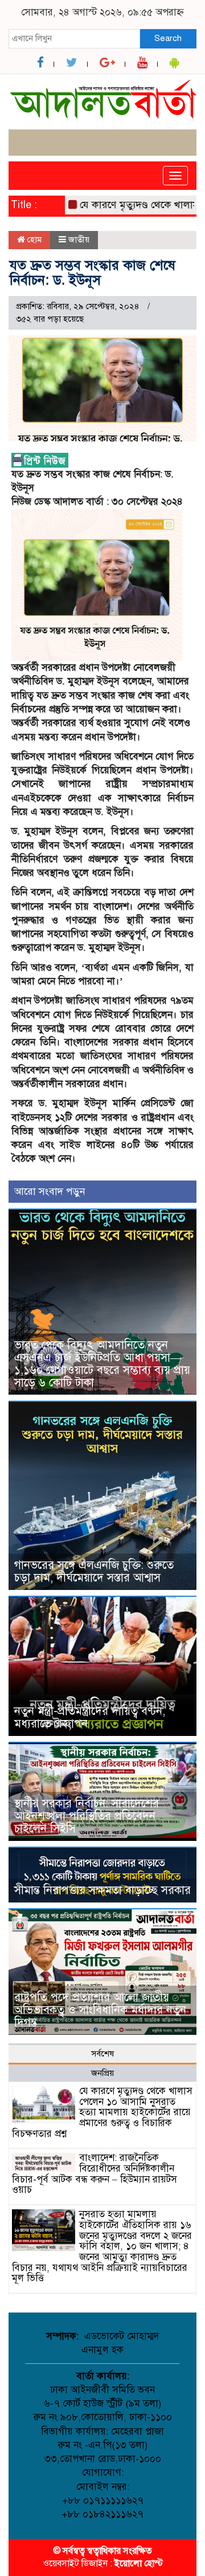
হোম (33, 240)
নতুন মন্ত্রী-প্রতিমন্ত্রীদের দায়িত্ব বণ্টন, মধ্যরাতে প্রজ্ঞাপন (90, 1717)
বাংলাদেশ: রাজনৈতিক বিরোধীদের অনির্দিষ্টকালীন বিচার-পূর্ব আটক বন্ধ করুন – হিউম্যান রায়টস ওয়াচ (95, 2174)
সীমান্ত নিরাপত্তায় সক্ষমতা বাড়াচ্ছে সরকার (102, 1890)
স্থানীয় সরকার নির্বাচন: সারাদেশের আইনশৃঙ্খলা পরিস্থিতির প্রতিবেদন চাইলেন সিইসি (87, 1816)
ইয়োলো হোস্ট (139, 2563)
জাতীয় (79, 240)
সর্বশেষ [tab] (102, 2054)
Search (168, 38)
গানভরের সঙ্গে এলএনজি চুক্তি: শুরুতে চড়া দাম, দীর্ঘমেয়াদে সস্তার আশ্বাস (94, 1571)
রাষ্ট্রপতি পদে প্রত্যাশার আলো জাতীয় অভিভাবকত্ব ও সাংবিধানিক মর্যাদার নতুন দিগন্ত (100, 2010)
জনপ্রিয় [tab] (102, 2073)
